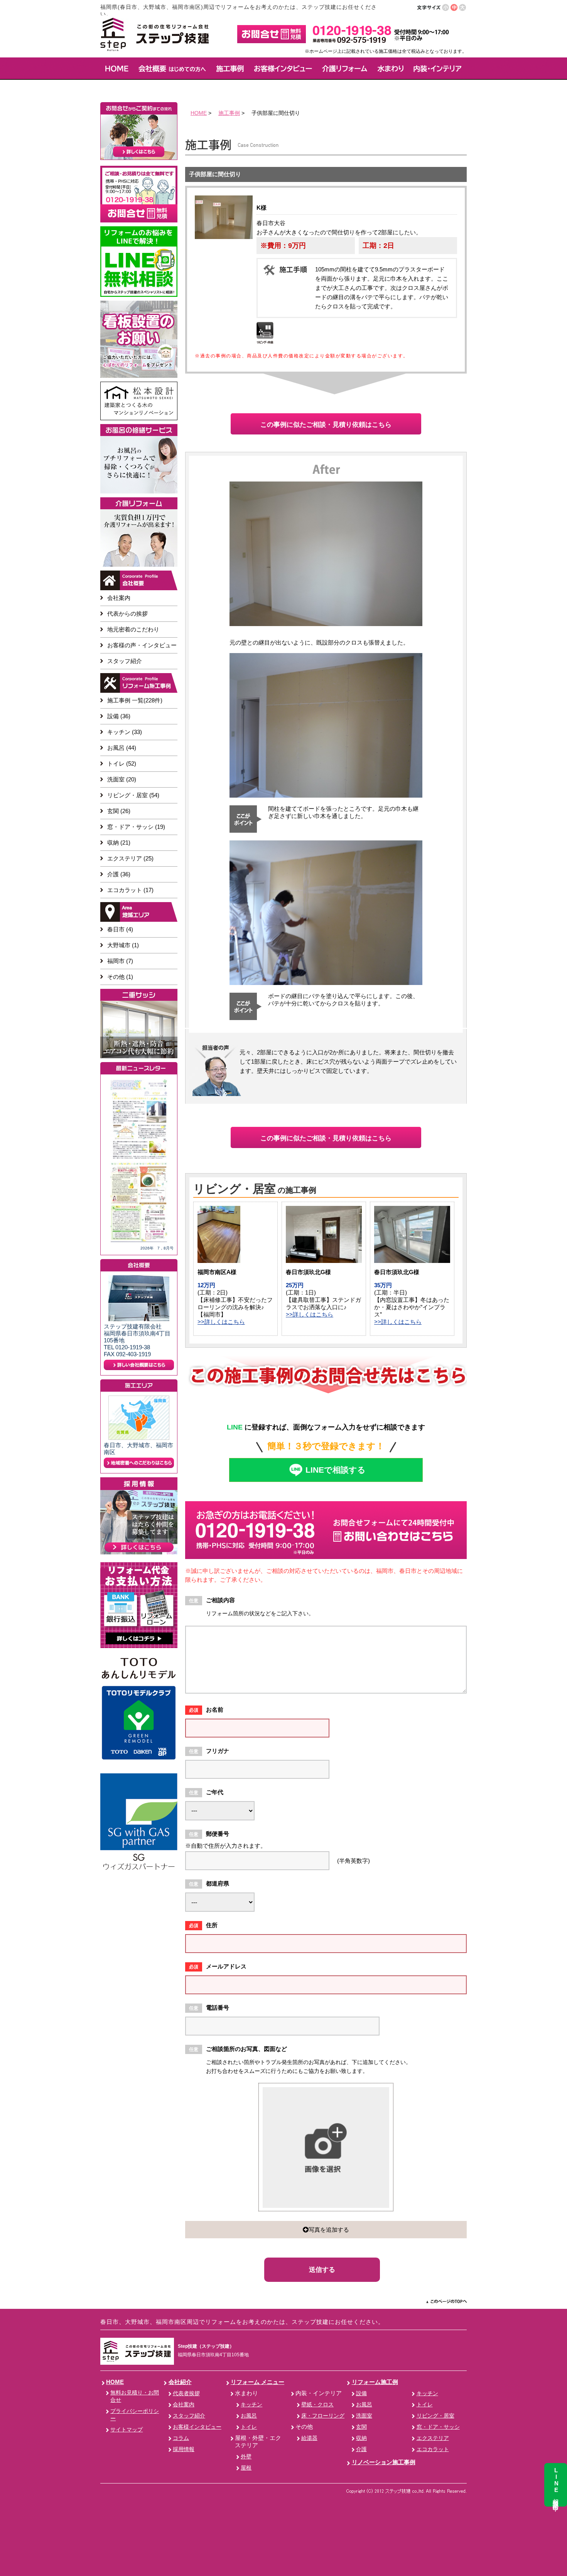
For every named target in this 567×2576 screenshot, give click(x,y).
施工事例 (229, 113)
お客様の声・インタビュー (142, 645)
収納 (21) (119, 843)
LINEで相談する (336, 1470)
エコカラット (433, 2449)
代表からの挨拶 (127, 614)
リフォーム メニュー (257, 2382)
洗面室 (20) (122, 779)
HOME (199, 113)
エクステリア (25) (130, 858)
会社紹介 (180, 2382)
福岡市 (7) (120, 961)
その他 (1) (120, 977)
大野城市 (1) (123, 945)
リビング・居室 (435, 2416)
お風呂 (249, 2416)
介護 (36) (119, 874)
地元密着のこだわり (133, 629)
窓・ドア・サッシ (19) (136, 827)
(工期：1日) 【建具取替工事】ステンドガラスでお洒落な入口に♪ (323, 1300)
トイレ (249, 2427)
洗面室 (364, 2416)
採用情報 (184, 2449)
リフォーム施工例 (375, 2382)
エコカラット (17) (130, 890)
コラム (181, 2438)
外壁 (246, 2457)
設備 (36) (119, 716)
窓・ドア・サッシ (438, 2427)
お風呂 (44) (122, 748)
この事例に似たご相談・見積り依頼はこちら (326, 425)
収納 (361, 2438)
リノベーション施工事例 (384, 2462)
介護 (361, 2449)
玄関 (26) (119, 811)
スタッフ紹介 (125, 661)
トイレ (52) (122, 764)
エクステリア (433, 2438)
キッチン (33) (125, 732)
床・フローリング (323, 2416)
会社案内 (119, 598)
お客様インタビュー (197, 2427)
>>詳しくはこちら (221, 1322)
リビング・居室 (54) (133, 795)
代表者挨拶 (186, 2393)
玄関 (361, 2427)
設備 (361, 2393)
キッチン (251, 2405)
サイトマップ (127, 2430)
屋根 (246, 2468)
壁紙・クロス (317, 2405)
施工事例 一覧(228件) (135, 700)
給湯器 (309, 2438)
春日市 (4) (120, 929)
